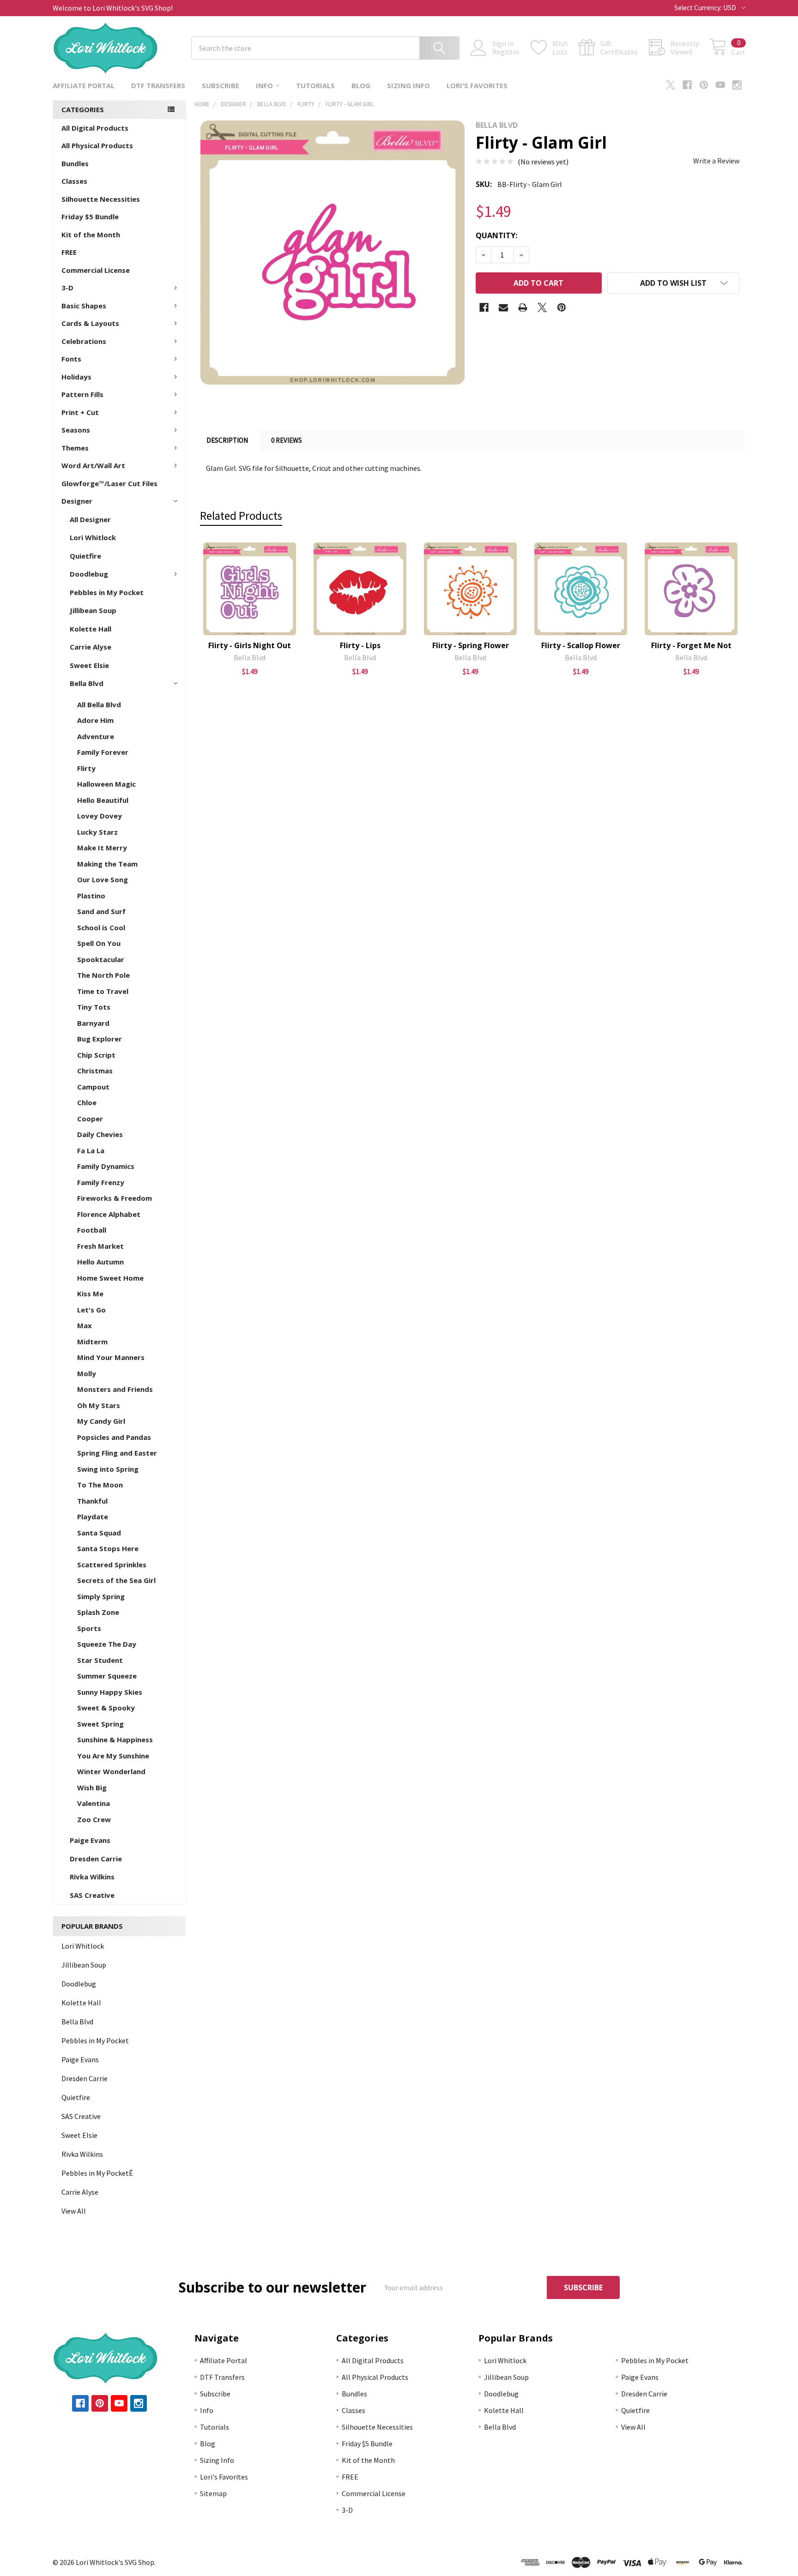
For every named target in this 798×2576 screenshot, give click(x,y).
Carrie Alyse (91, 647)
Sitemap (213, 2493)
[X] (671, 85)
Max (85, 1325)
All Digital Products (95, 128)
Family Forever (103, 752)
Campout (93, 1087)
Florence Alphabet (109, 1214)
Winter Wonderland (111, 1771)
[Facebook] (687, 85)
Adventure (96, 736)
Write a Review (716, 161)
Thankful (92, 1501)
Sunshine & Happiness (115, 1739)
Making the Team (107, 864)
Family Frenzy (101, 1182)
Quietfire (85, 556)
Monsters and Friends (115, 1389)
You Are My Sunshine (113, 1756)
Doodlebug (89, 574)
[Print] (523, 307)
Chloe (87, 1102)
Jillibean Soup (93, 610)
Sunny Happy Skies (110, 1692)
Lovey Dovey (100, 816)
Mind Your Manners (111, 1357)
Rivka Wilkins (92, 1877)
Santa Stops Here (108, 1548)
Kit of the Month (91, 235)
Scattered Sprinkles (112, 1565)
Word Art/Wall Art (93, 465)
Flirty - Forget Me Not (691, 645)
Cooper (90, 1119)
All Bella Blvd (99, 704)
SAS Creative (92, 1895)
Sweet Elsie (89, 665)
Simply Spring (101, 1596)
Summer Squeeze (107, 1676)
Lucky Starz (97, 832)
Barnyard (93, 1023)
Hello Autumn (100, 1262)
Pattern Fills (82, 394)
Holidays (76, 377)
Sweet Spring (100, 1724)
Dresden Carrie (96, 1859)
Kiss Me (90, 1294)
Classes (74, 181)
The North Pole (103, 975)
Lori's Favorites (477, 85)
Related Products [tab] (241, 516)
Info (264, 85)
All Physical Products (97, 145)
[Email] (503, 307)
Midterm (92, 1342)
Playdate (93, 1517)
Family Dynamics (106, 1166)
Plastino (91, 896)
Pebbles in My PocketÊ (97, 2173)
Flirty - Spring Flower (471, 645)
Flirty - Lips (360, 645)
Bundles (75, 163)
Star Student (100, 1660)
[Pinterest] (704, 85)
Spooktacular (101, 959)
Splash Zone (98, 1612)
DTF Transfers (158, 85)
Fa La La (91, 1150)
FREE (69, 252)
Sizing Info (408, 85)
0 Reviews (287, 440)
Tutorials (315, 85)
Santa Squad (99, 1533)
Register (506, 52)
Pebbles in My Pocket (107, 592)
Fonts (71, 359)
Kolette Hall (91, 629)
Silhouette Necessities (101, 199)
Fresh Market (100, 1246)
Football (92, 1230)
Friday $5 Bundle (90, 217)
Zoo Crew (94, 1819)
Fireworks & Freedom (115, 1198)
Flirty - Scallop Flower (581, 645)
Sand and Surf (101, 911)
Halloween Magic (106, 784)
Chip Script (96, 1055)
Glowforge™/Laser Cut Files (109, 483)
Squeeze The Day (107, 1644)
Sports (89, 1628)
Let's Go (91, 1310)
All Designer (90, 519)
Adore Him (95, 720)
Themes (75, 448)
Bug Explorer (100, 1039)
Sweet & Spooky (106, 1708)
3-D (67, 288)
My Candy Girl (101, 1421)
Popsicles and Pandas (114, 1437)
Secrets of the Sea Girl (116, 1580)
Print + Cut (80, 412)
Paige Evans (90, 1840)
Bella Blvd (87, 683)
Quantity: (496, 235)
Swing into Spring (108, 1469)
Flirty (86, 768)
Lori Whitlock (93, 537)
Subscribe (221, 85)
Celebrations (84, 341)
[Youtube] (720, 85)
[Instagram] (737, 85)
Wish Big (92, 1788)
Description (227, 440)
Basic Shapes (84, 306)
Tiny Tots (94, 1007)
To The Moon (100, 1485)
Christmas (95, 1071)
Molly (87, 1373)
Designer (77, 501)
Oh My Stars (99, 1405)
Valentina (94, 1803)
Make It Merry (102, 848)
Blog (361, 85)
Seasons (76, 430)
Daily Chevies (100, 1134)
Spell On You (99, 943)
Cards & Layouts (90, 323)
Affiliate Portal (84, 85)
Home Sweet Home (110, 1278)
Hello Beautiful (103, 800)
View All (74, 2211)
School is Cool (101, 927)
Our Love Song (103, 879)
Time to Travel (103, 991)
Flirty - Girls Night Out (250, 645)
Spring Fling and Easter (117, 1453)
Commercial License (96, 270)
